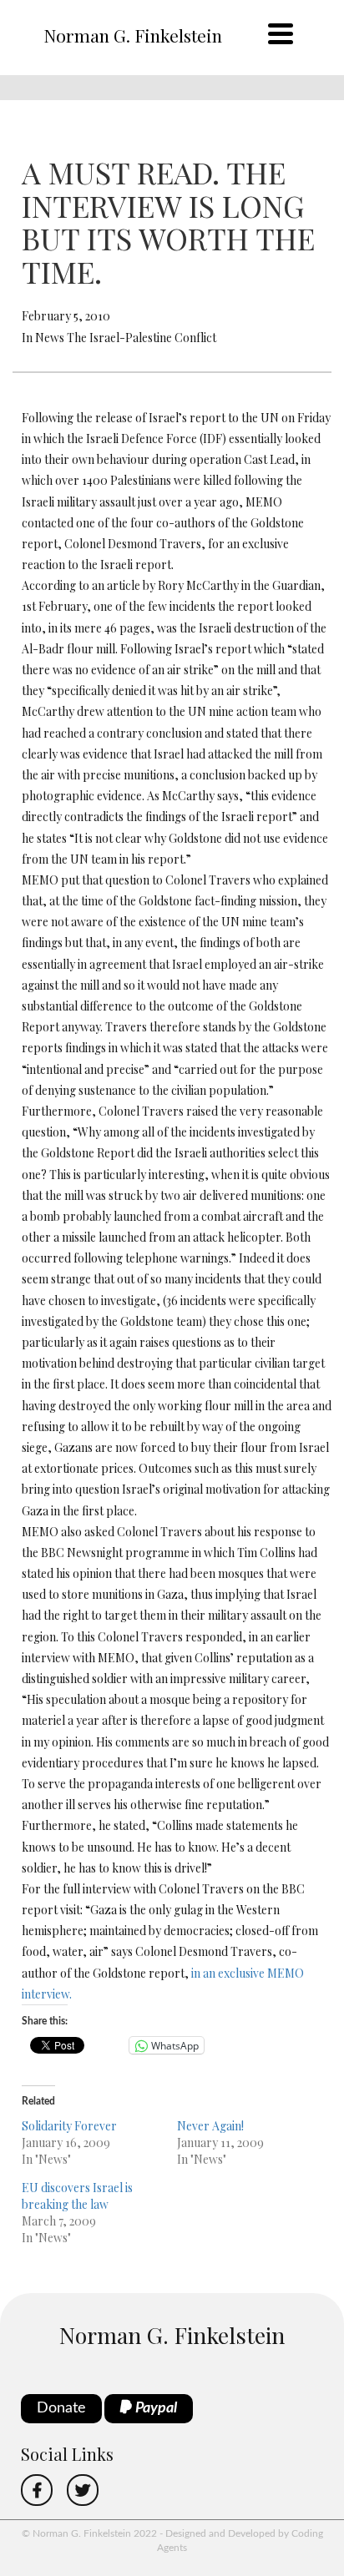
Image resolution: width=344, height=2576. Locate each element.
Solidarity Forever (69, 2126)
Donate (61, 2408)
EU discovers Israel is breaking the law (77, 2196)
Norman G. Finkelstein (133, 35)
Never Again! (210, 2126)
